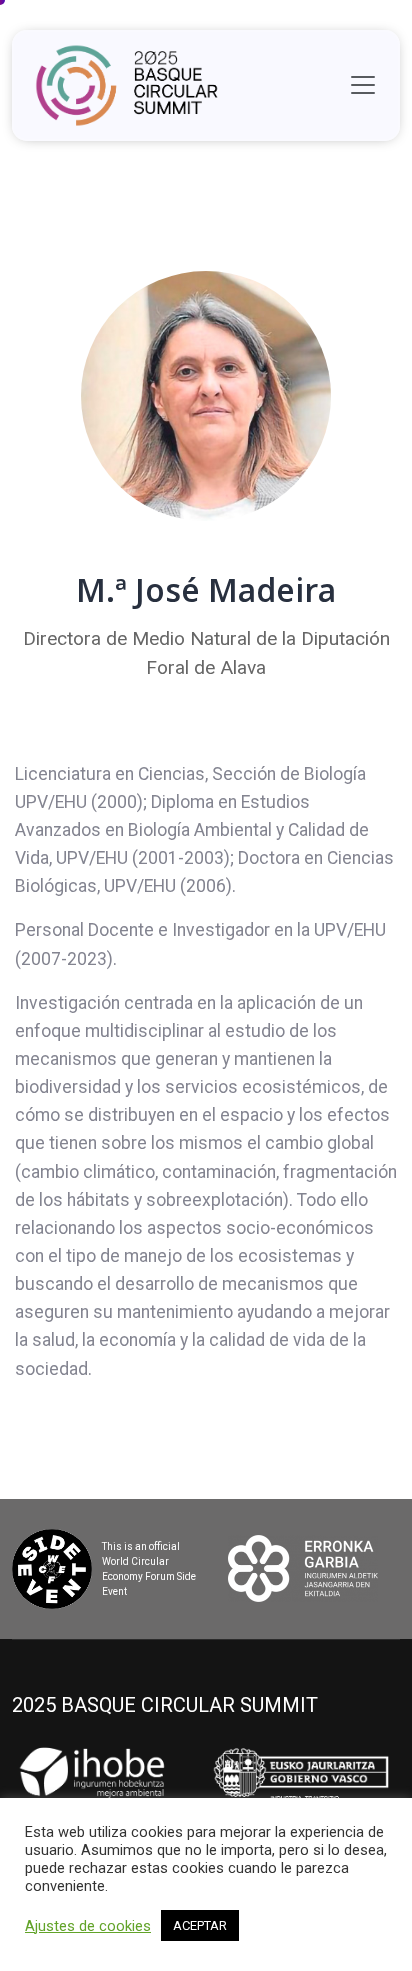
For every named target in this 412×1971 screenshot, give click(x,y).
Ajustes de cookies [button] (88, 1926)
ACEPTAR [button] (200, 1925)
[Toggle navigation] (363, 85)
